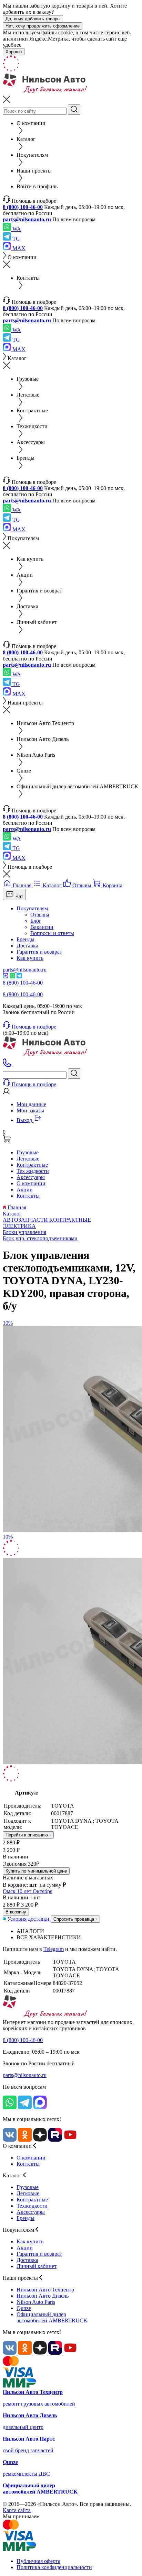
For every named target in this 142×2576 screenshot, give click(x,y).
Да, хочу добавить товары (33, 19)
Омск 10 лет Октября (28, 1891)
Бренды (26, 939)
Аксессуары (31, 1177)
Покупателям (32, 908)
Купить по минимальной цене (36, 1871)
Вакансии (42, 927)
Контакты (28, 1196)
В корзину (16, 1912)
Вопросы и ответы (52, 933)
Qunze (24, 2308)
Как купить (30, 958)
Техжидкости (32, 2206)
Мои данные (31, 1104)
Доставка (27, 946)
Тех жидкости (33, 1171)
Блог (36, 921)
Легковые (28, 1159)
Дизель (43, 2296)
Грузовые (28, 1152)
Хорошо (14, 52)
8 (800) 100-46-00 (23, 207)
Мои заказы (30, 1111)
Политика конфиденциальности (54, 2567)
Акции (25, 1190)
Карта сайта (17, 2510)
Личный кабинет (37, 2266)
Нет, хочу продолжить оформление (43, 26)
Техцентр (45, 2290)
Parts (36, 2302)
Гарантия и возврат (39, 952)
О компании (31, 1183)
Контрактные (32, 1165)
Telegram (54, 1949)
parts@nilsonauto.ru (27, 219)
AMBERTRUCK (52, 2317)
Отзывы (40, 915)
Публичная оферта (38, 2561)
